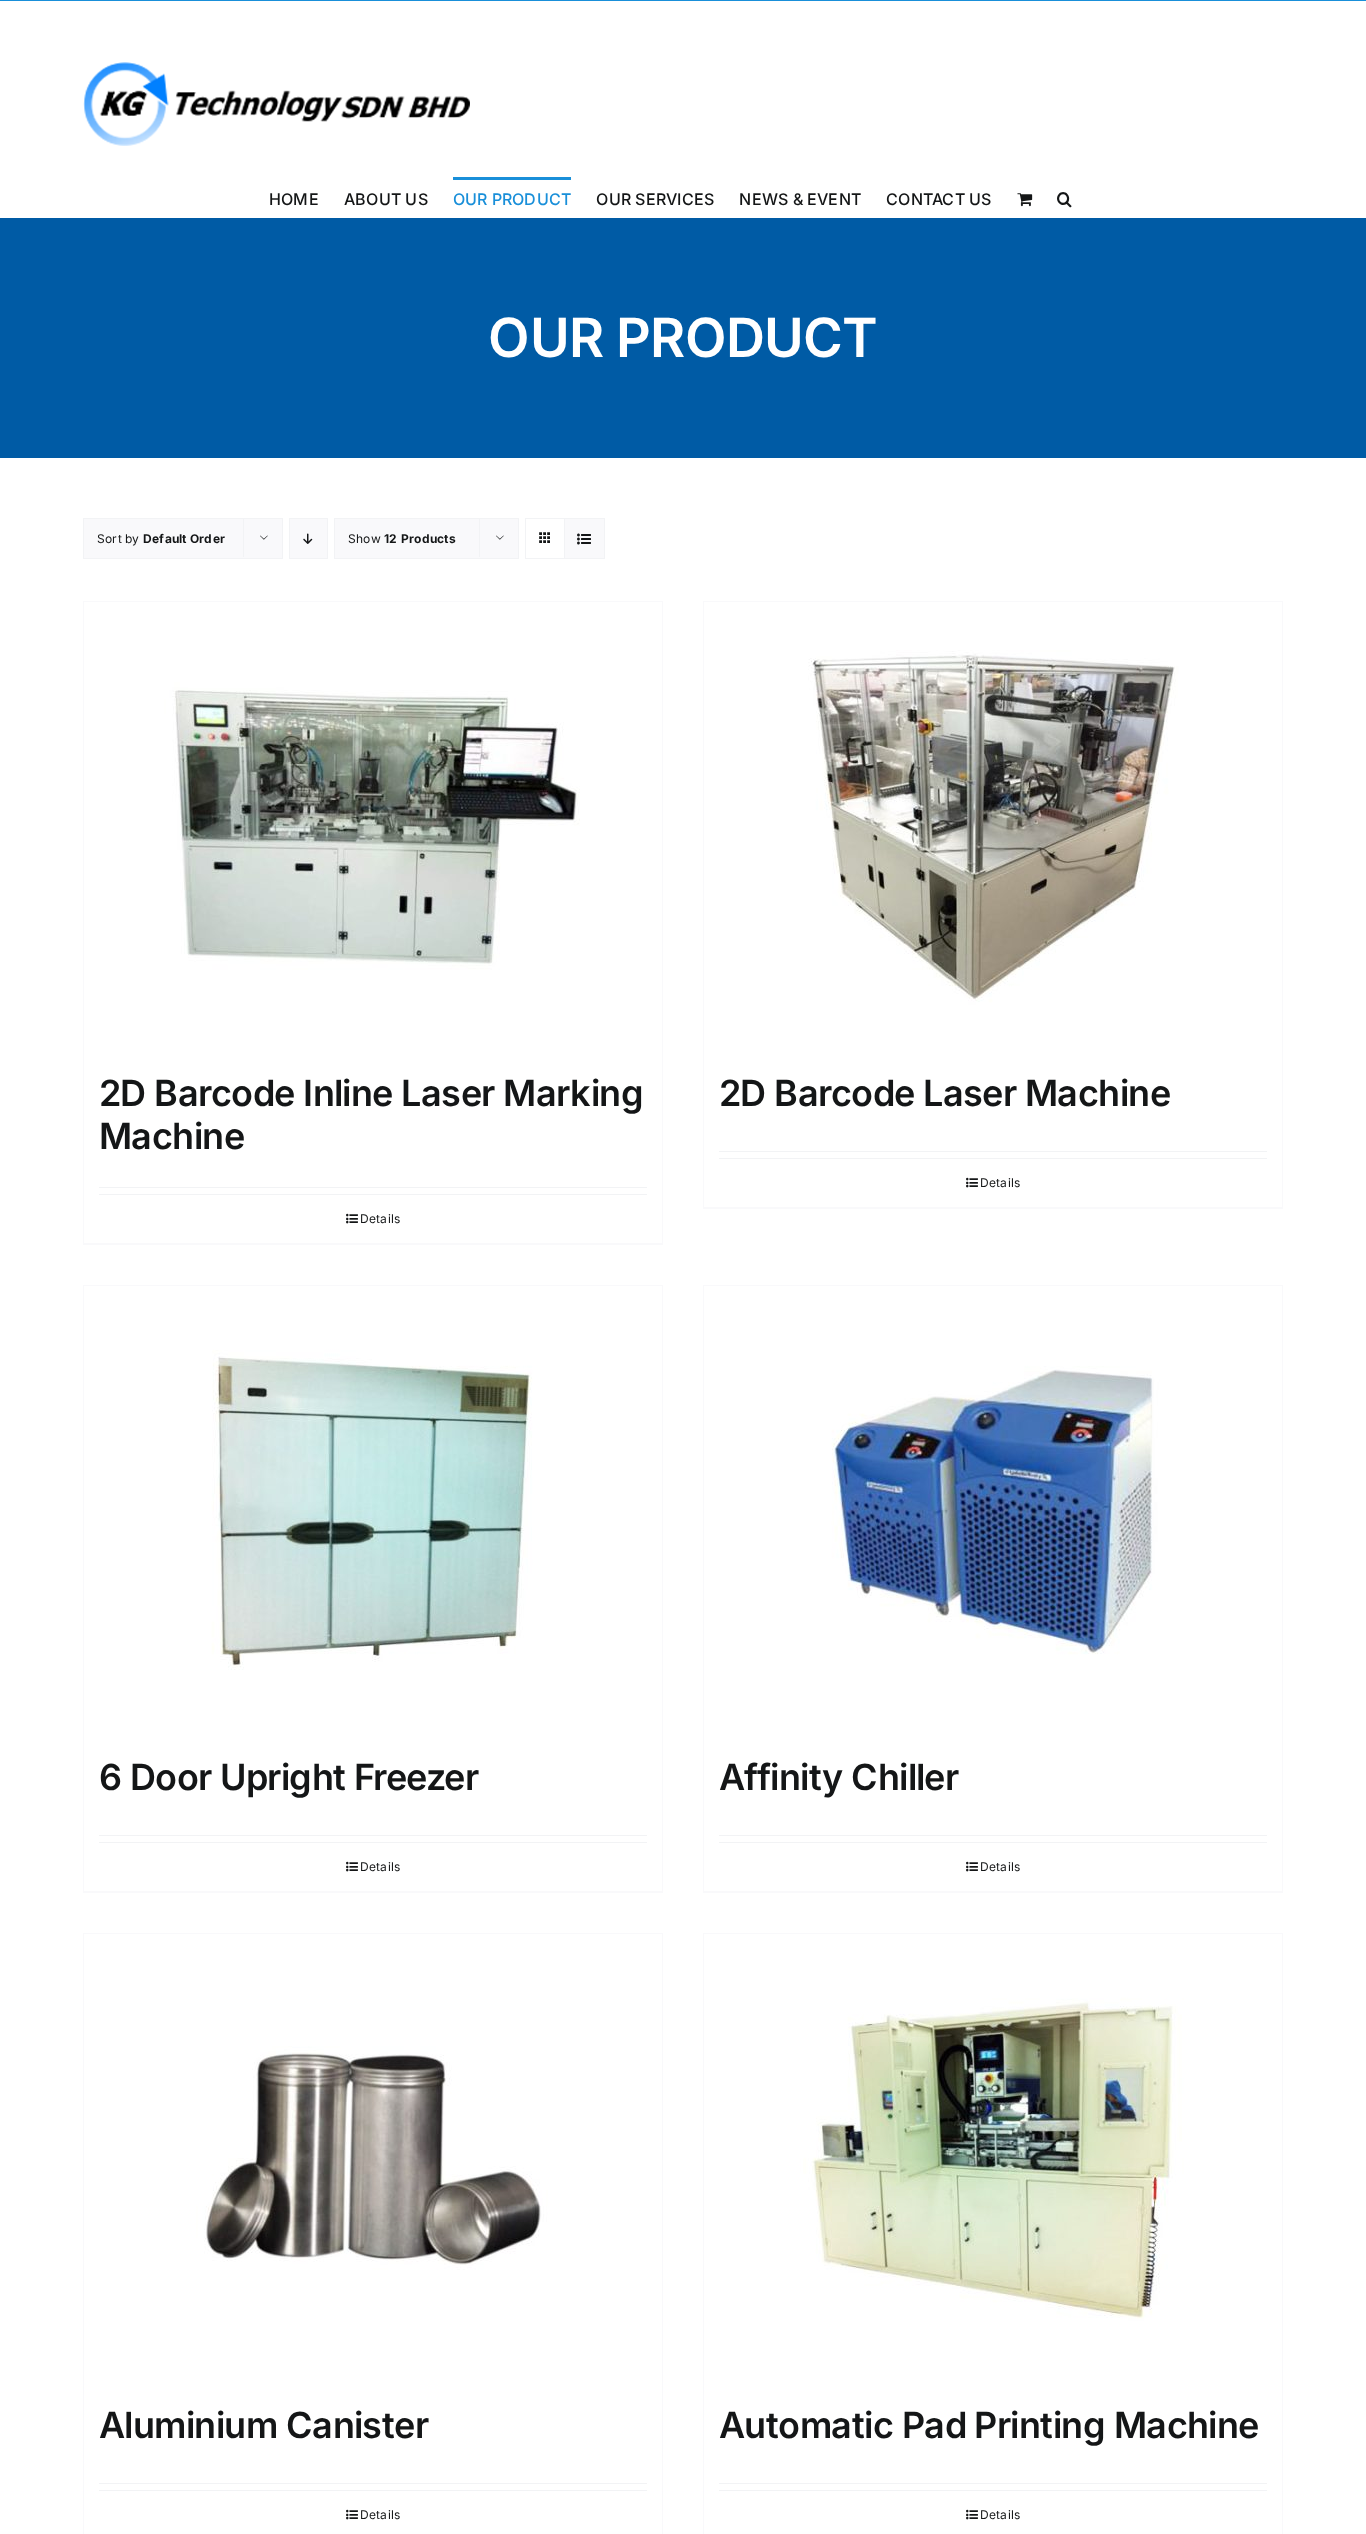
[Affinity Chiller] (993, 1511)
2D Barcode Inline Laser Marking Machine (371, 1114)
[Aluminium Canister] (373, 2159)
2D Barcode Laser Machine (944, 1093)
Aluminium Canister (263, 2425)
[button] (1064, 197)
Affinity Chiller (838, 1777)
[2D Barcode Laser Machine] (993, 827)
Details (380, 1218)
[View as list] (584, 538)
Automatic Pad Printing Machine (989, 2425)
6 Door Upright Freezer (288, 1777)
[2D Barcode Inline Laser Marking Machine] (373, 827)
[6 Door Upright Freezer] (373, 1511)
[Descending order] (308, 538)
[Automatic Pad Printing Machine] (993, 2159)
